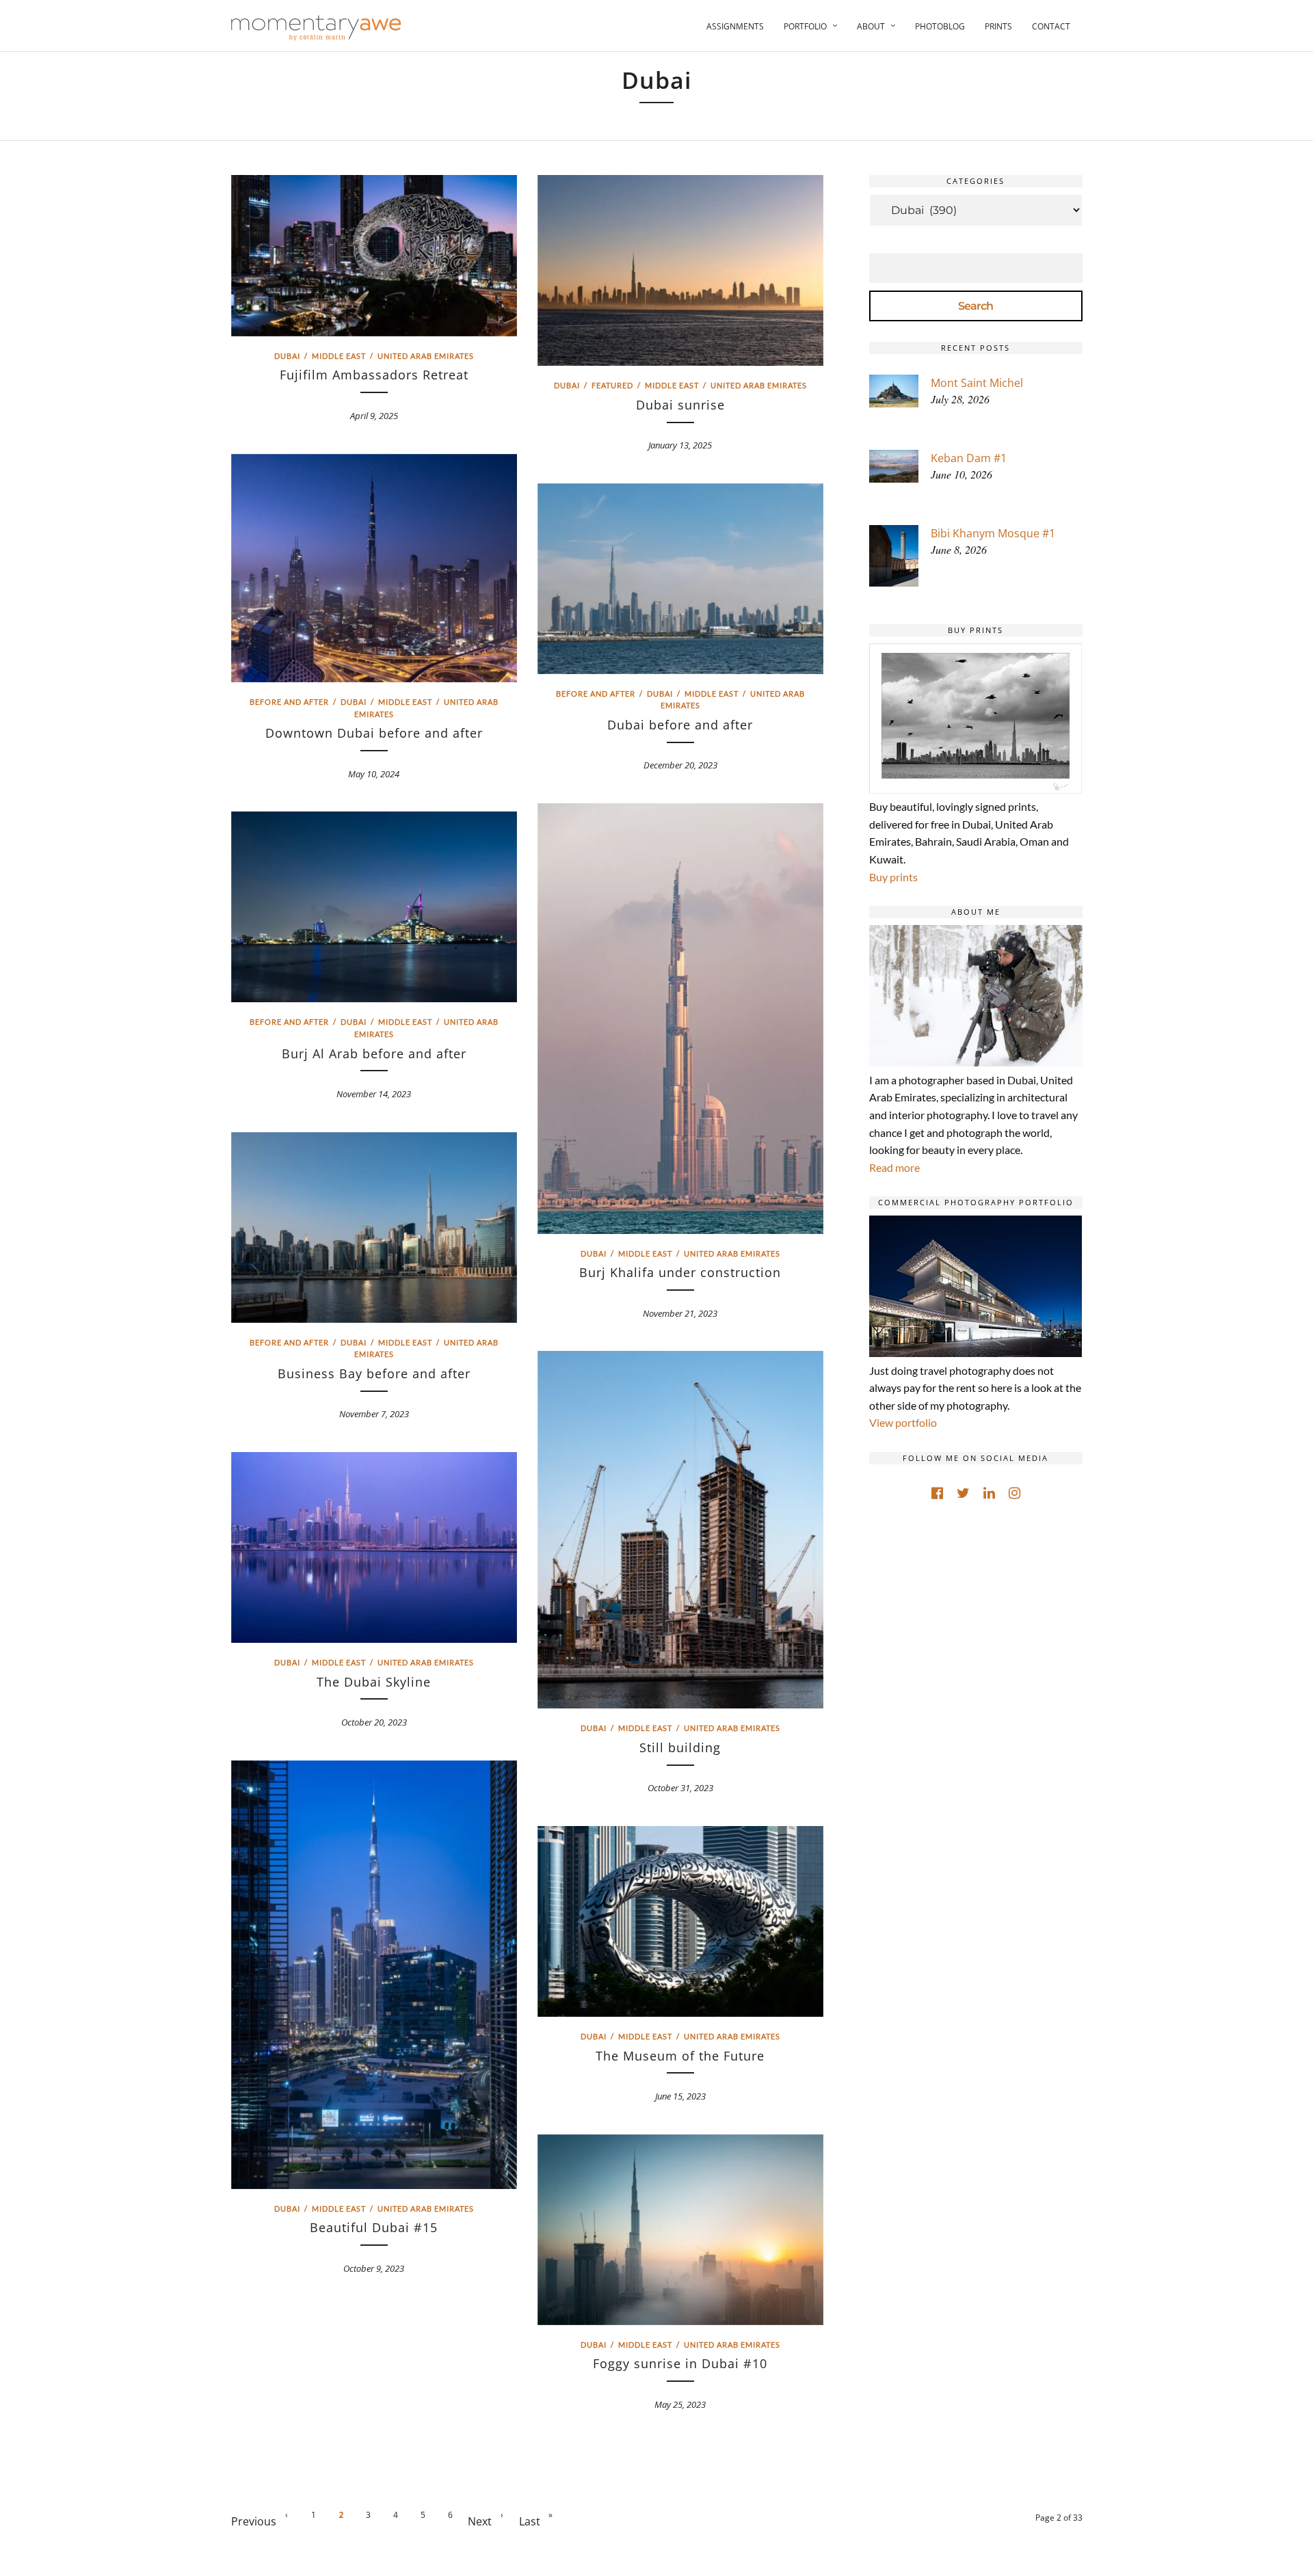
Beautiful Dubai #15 (374, 2227)
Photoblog (940, 26)
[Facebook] (937, 1493)
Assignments (735, 26)
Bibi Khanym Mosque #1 (993, 533)
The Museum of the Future (680, 2056)
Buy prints (893, 877)
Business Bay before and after (374, 1373)
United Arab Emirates (426, 356)
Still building (680, 1747)
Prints (998, 26)
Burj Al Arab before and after (374, 1054)
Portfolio (805, 26)
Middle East (339, 356)
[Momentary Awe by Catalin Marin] (317, 28)
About (871, 26)
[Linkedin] (989, 1493)
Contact (1051, 26)
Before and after (289, 702)
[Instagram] (1014, 1493)
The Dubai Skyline (374, 1682)
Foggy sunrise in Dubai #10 (680, 2363)
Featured (612, 385)
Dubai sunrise (680, 405)
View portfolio (903, 1422)
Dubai (287, 356)
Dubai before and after (680, 725)
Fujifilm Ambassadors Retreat (374, 375)
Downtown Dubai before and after (374, 733)
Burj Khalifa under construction (680, 1272)
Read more (894, 1167)
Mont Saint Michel (977, 383)
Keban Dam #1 (969, 458)
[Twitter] (963, 1493)
